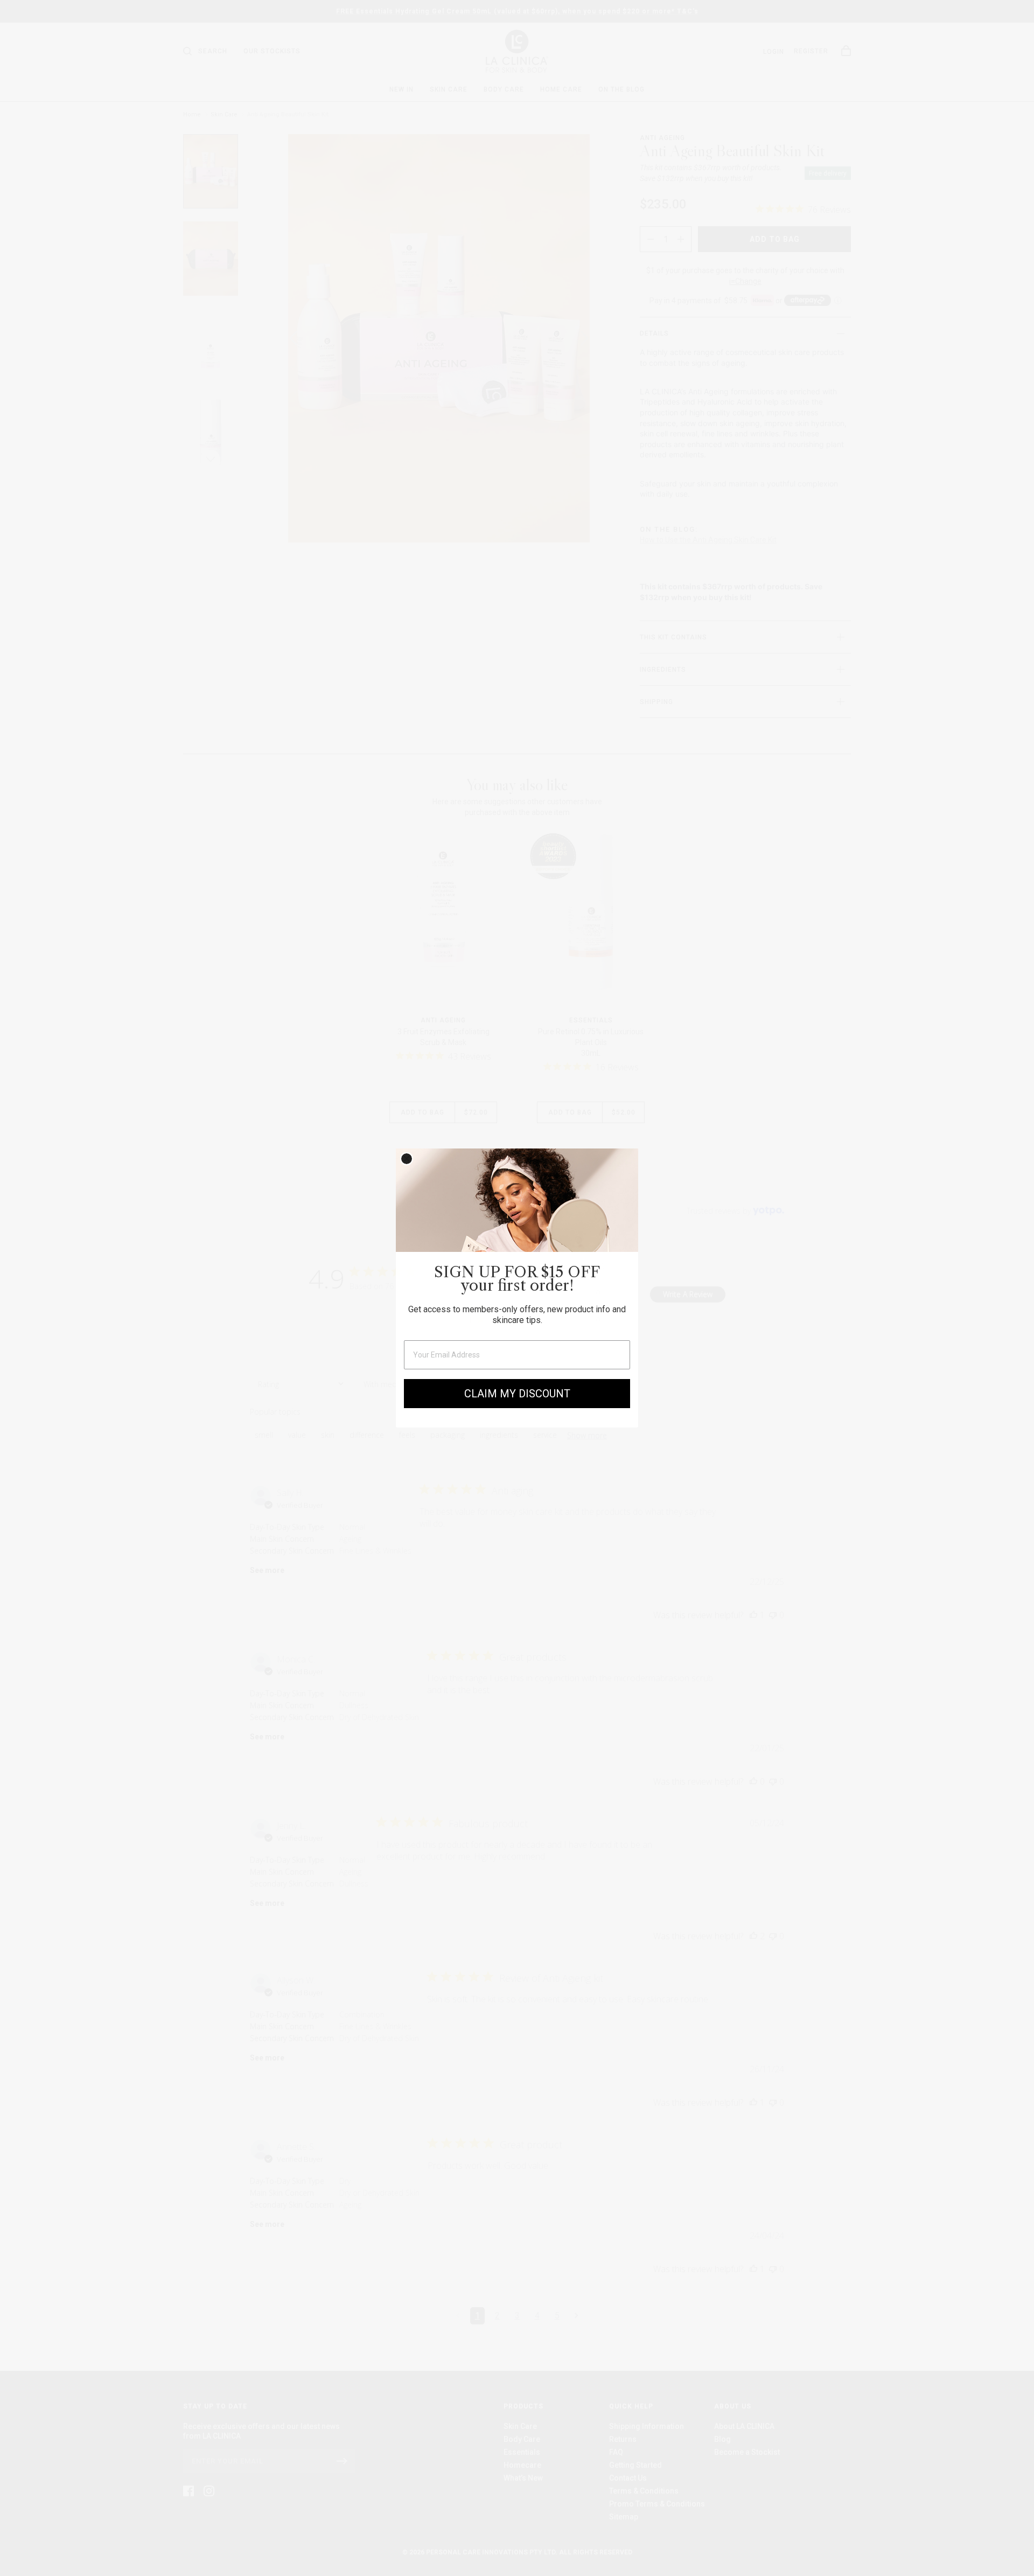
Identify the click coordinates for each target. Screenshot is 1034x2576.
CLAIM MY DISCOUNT (517, 1394)
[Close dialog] (407, 1159)
